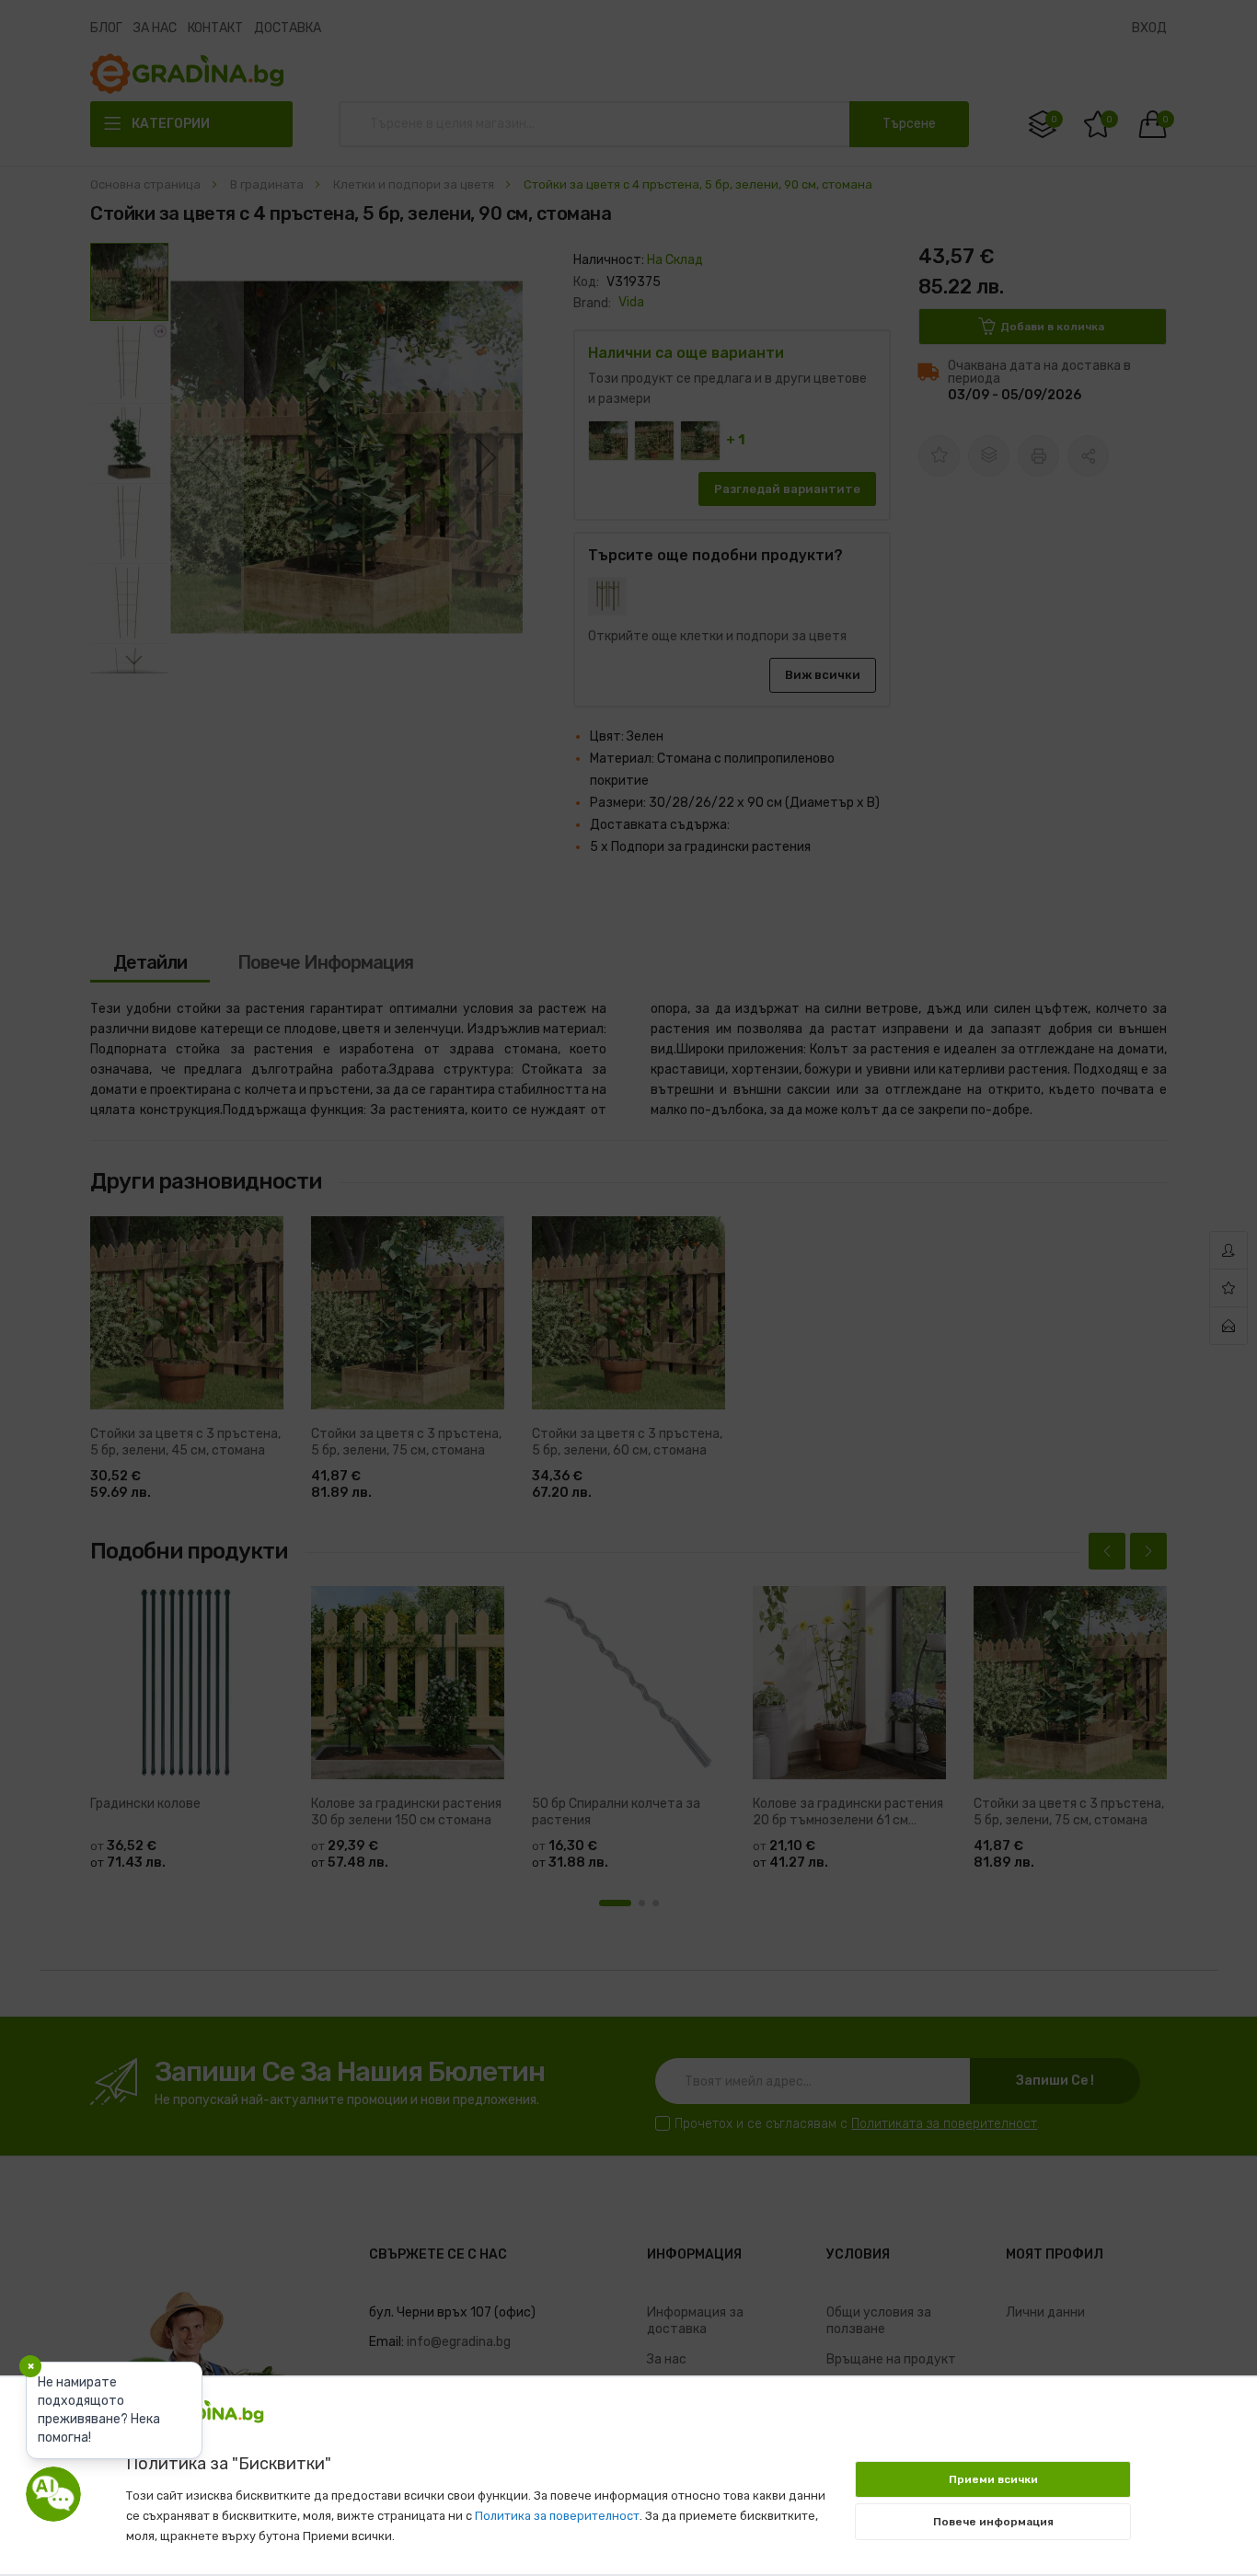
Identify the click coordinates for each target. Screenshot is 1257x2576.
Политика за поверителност (557, 2516)
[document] (629, 2467)
